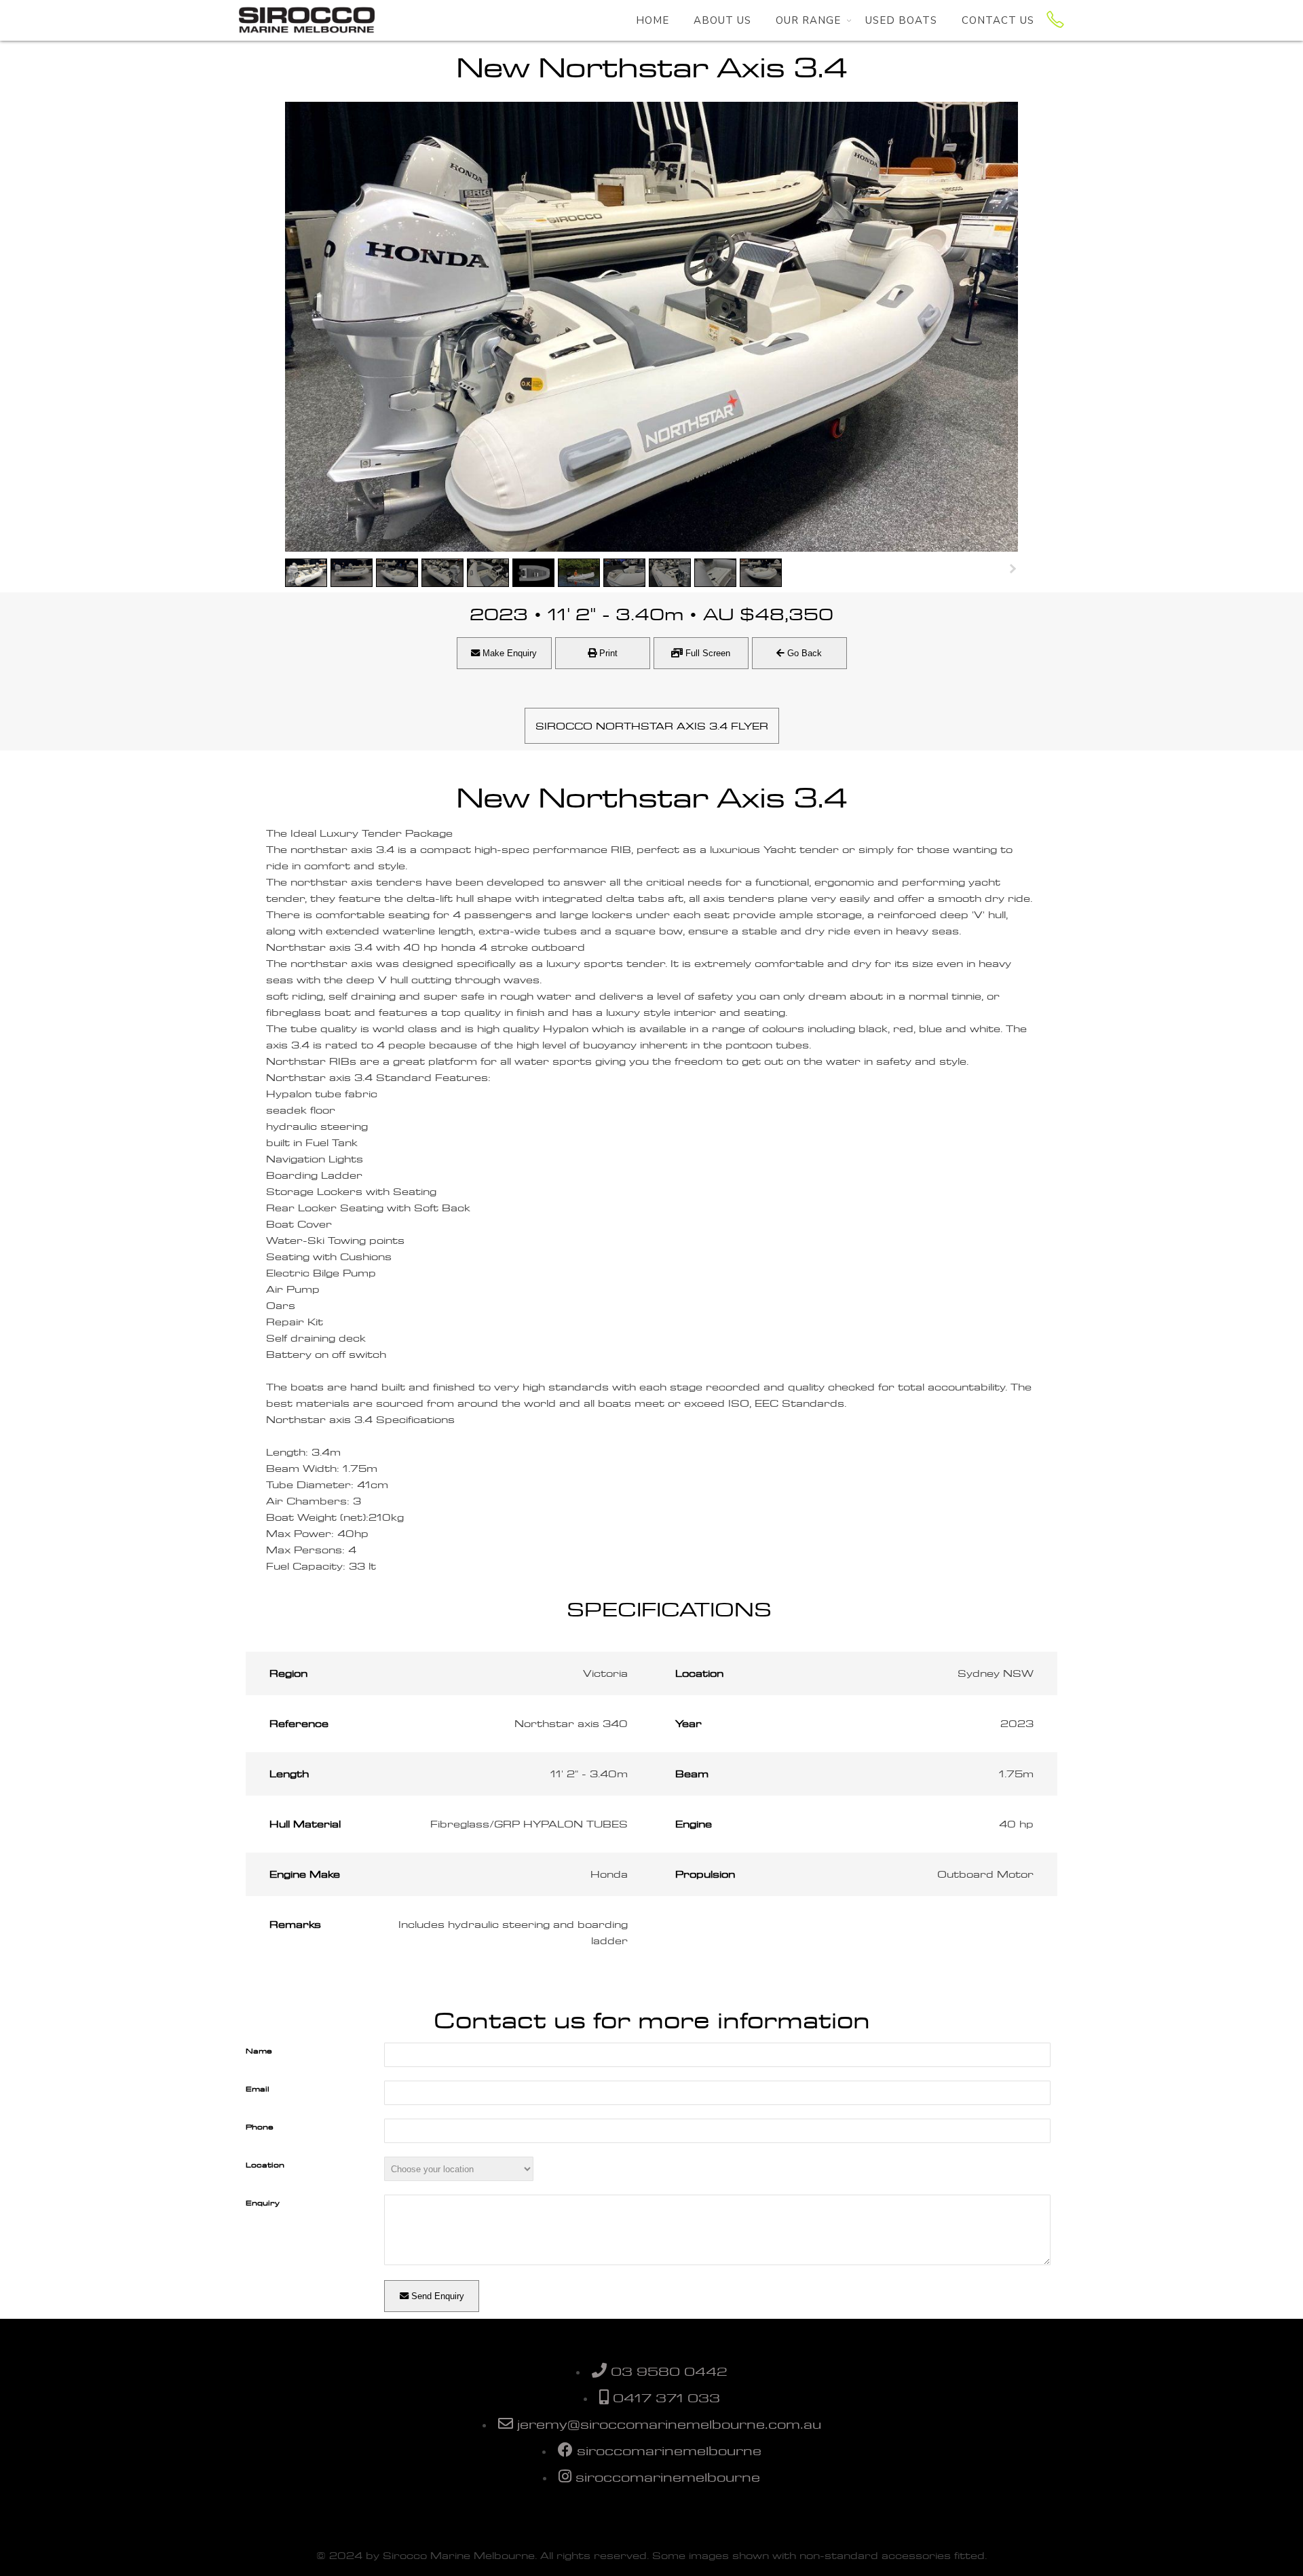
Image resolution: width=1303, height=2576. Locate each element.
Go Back (803, 653)
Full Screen (706, 653)
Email (258, 2089)
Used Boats (901, 20)
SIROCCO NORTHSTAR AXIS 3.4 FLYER (652, 726)
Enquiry (263, 2203)
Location (265, 2165)
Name (259, 2051)
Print (607, 653)
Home (653, 20)
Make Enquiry (508, 653)
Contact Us (998, 20)
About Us (722, 20)
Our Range (808, 20)
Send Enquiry (436, 2296)
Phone (260, 2127)
